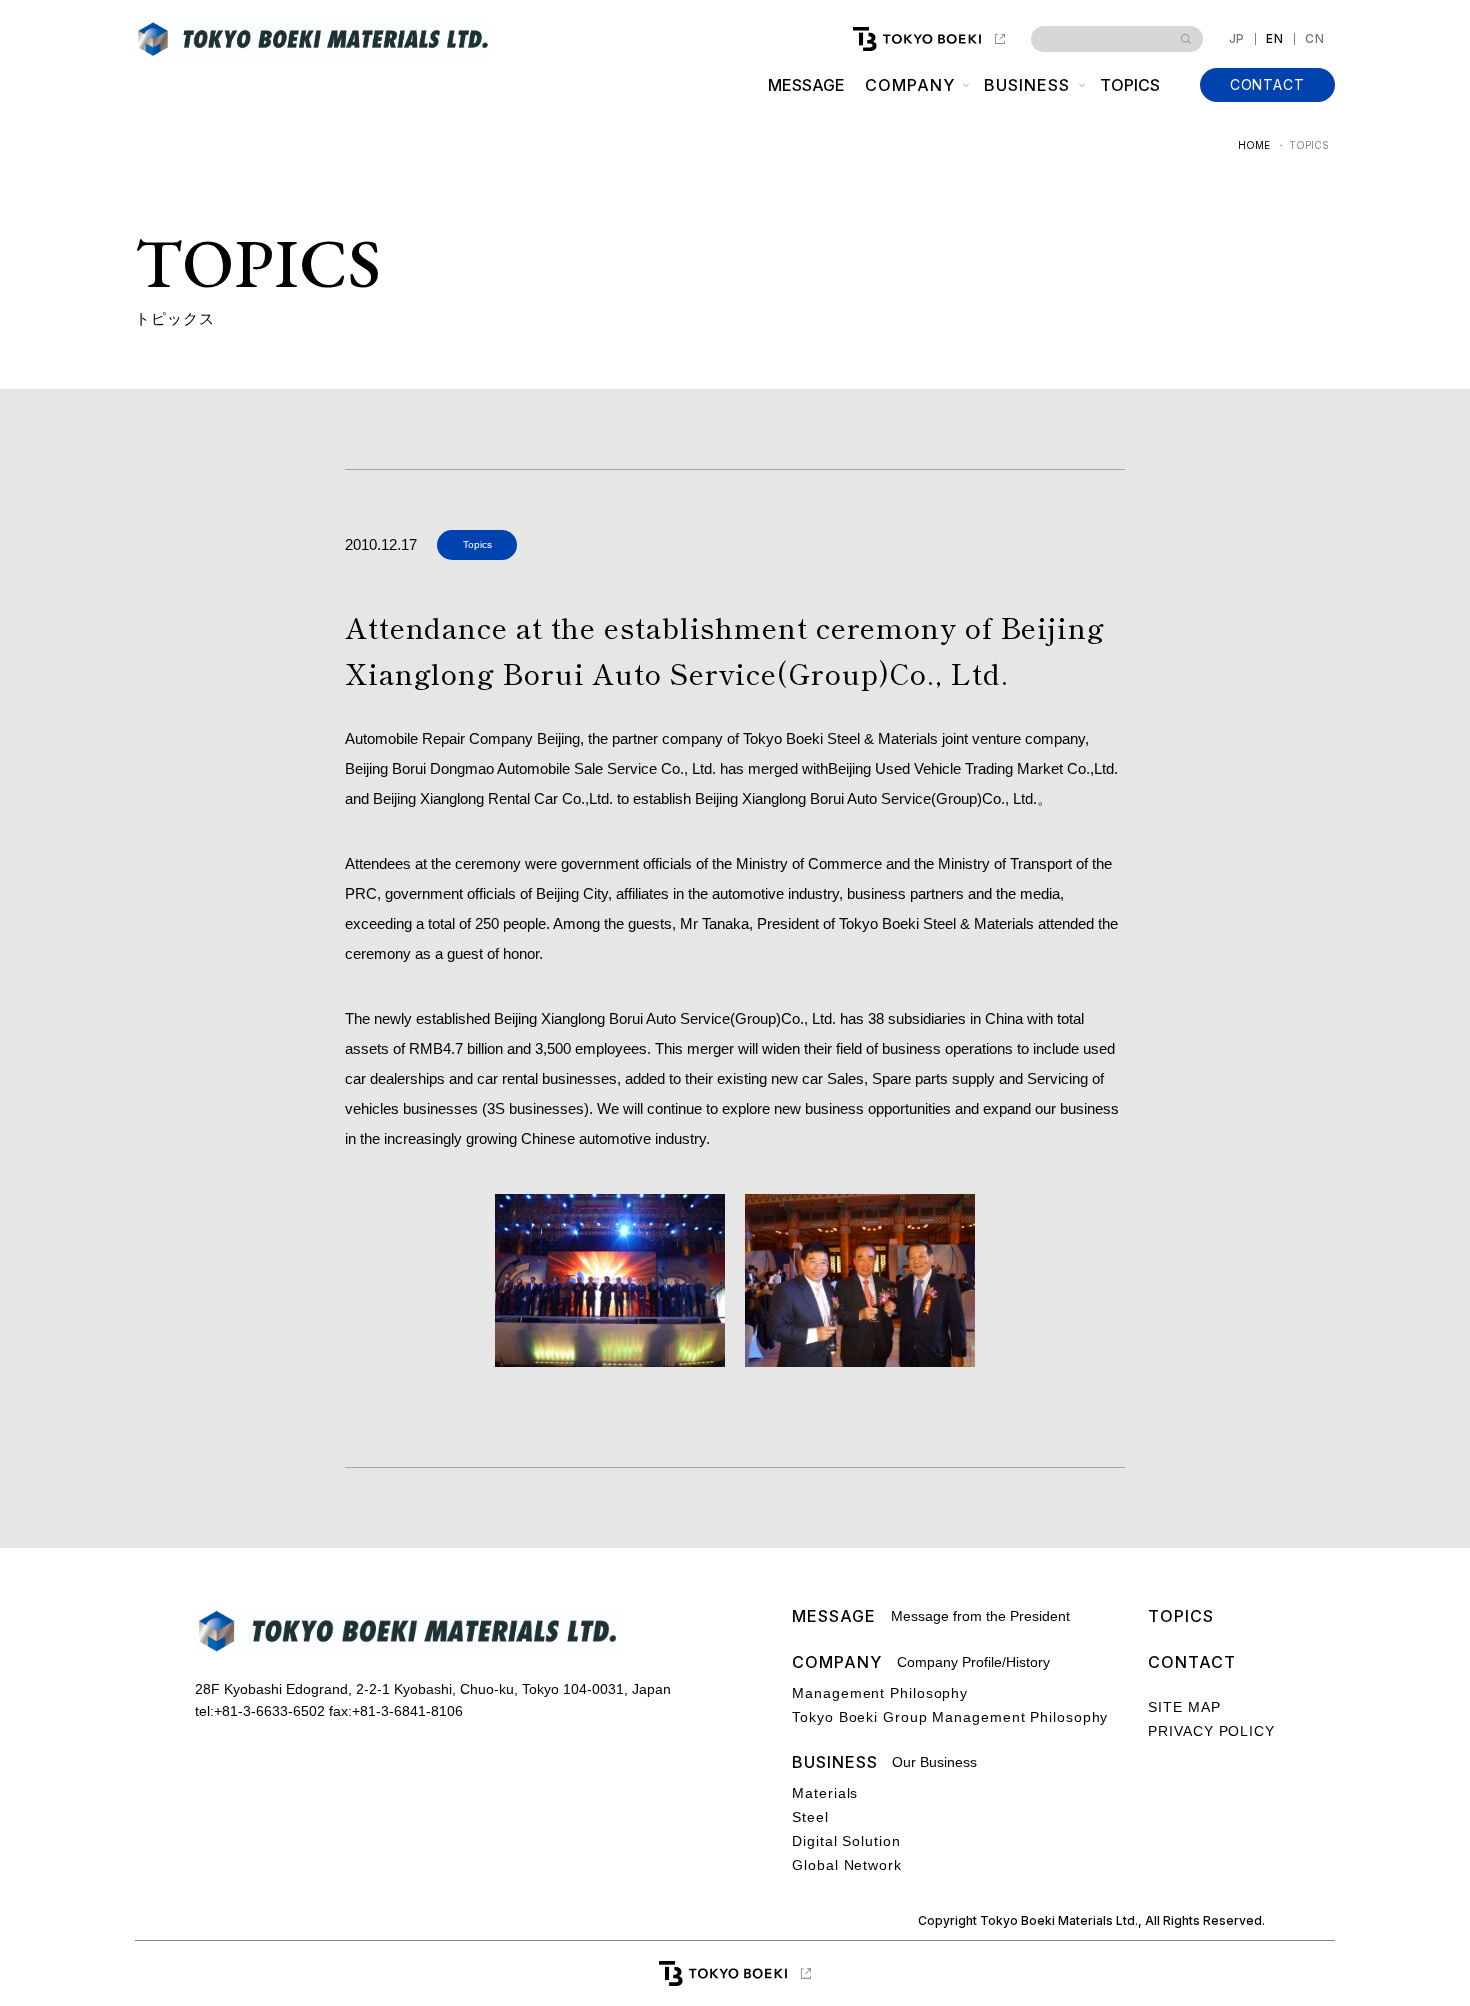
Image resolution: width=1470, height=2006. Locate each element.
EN (1275, 39)
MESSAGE (806, 85)
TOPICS (1130, 85)
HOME (1254, 145)
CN (1315, 39)
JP (1237, 39)
